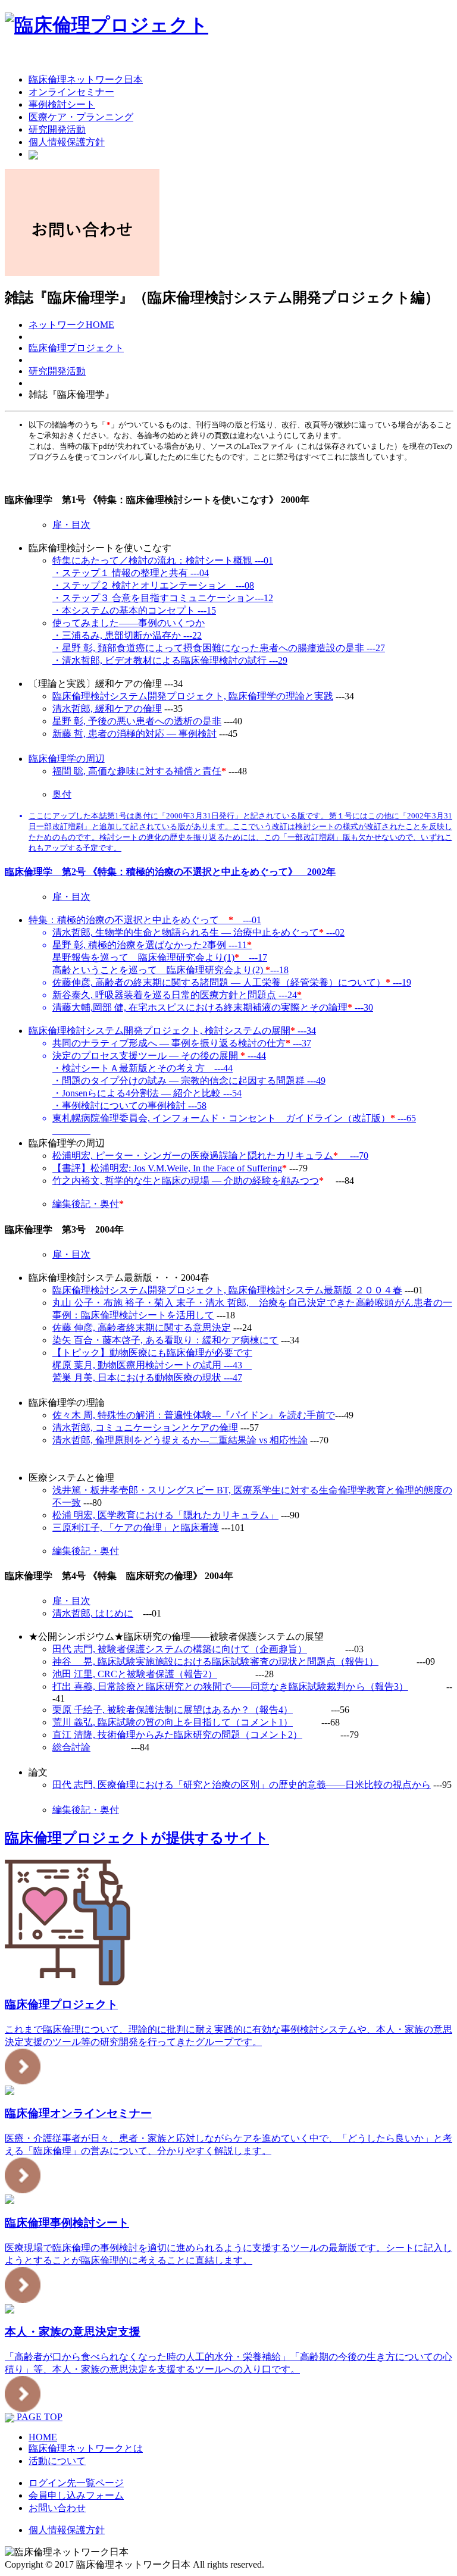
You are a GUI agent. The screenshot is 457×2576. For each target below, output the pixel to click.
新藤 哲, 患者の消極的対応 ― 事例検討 (134, 734)
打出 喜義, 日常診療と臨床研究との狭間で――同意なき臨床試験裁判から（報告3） (230, 1686)
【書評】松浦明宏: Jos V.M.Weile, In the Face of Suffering (167, 1168)
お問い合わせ (57, 2508)
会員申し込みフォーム (76, 2495)
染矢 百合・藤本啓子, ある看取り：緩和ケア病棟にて (165, 1340)
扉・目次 (71, 525)
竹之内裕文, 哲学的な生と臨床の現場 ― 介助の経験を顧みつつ (186, 1181)
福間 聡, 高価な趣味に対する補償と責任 (137, 771)
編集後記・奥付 (86, 1204)
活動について (57, 2461)
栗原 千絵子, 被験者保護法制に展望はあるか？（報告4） (173, 1710)
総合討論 (71, 1747)
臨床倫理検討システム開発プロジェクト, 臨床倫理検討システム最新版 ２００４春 (227, 1290)
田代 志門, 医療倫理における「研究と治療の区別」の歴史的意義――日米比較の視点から (242, 1785)
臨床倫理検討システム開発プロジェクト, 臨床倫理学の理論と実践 (193, 696)
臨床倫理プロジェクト (76, 348)
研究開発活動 (57, 129)
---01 (145, 920)
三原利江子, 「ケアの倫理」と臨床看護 (136, 1528)
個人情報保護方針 (67, 142)
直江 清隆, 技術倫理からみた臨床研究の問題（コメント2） (177, 1735)
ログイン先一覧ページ (76, 2483)
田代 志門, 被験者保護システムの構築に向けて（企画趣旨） (180, 1649)
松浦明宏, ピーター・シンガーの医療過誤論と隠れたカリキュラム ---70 (210, 1156)
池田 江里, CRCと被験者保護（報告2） (135, 1674)
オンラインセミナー (71, 92)
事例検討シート (62, 104)
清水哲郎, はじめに (93, 1613)
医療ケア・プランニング (81, 117)
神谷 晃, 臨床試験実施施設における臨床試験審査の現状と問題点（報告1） (215, 1661)
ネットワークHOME (71, 325)
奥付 (62, 794)
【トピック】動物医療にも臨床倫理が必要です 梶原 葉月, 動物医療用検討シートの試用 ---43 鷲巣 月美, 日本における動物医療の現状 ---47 (152, 1365)
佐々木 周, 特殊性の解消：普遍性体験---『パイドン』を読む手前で (194, 1415)
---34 (172, 1031)
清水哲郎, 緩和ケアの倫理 (107, 709)
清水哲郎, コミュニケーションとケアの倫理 (145, 1428)
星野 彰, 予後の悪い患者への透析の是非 (137, 721)
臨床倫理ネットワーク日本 (86, 79)
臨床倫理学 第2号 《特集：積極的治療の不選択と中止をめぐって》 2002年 (170, 872)
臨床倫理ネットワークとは (86, 2448)
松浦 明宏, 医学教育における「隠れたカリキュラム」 (165, 1515)
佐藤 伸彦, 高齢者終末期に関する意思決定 (142, 1328)
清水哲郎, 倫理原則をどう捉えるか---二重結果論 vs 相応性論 (180, 1440)
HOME (43, 2437)
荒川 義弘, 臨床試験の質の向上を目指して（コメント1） (173, 1722)
